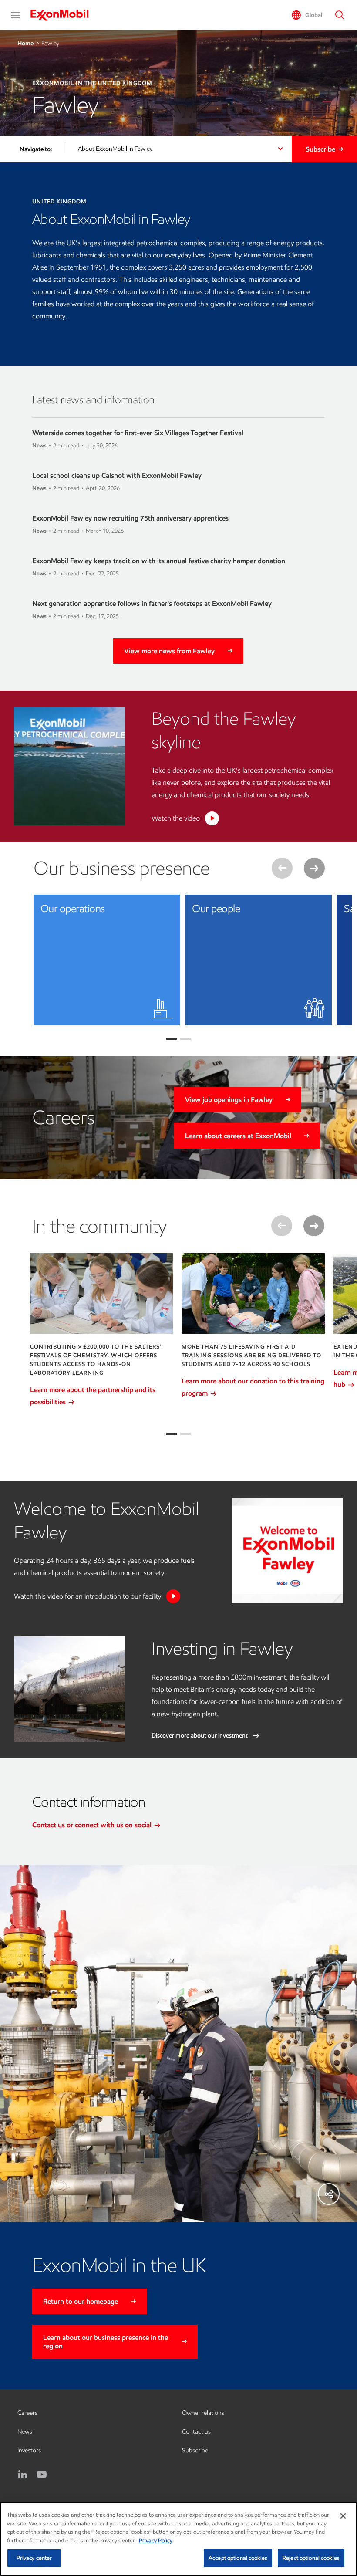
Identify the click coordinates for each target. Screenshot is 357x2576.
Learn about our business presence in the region (106, 2342)
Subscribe (320, 149)
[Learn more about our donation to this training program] (253, 1293)
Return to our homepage (81, 2301)
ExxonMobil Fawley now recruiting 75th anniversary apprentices (130, 518)
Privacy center (34, 2558)
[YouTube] (42, 2475)
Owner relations (203, 2413)
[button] (15, 15)
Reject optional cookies (311, 2558)
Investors (29, 2450)
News (25, 2432)
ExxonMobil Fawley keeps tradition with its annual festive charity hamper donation (159, 561)
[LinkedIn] (23, 2475)
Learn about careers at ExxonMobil (238, 1136)
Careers (27, 2413)
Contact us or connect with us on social (93, 1825)
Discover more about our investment (200, 1736)
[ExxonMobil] (64, 15)
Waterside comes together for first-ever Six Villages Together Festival (138, 433)
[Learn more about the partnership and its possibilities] (102, 1293)
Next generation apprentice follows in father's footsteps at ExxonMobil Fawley (152, 603)
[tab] (172, 1434)
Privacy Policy (156, 2541)
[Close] (343, 2516)
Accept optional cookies (238, 2558)
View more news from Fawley (169, 651)
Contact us (196, 2432)
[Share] (329, 2194)
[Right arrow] (314, 868)
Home (25, 43)
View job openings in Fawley (229, 1100)
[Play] (212, 818)
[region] (178, 2539)
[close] (167, 908)
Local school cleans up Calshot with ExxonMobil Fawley (117, 475)
